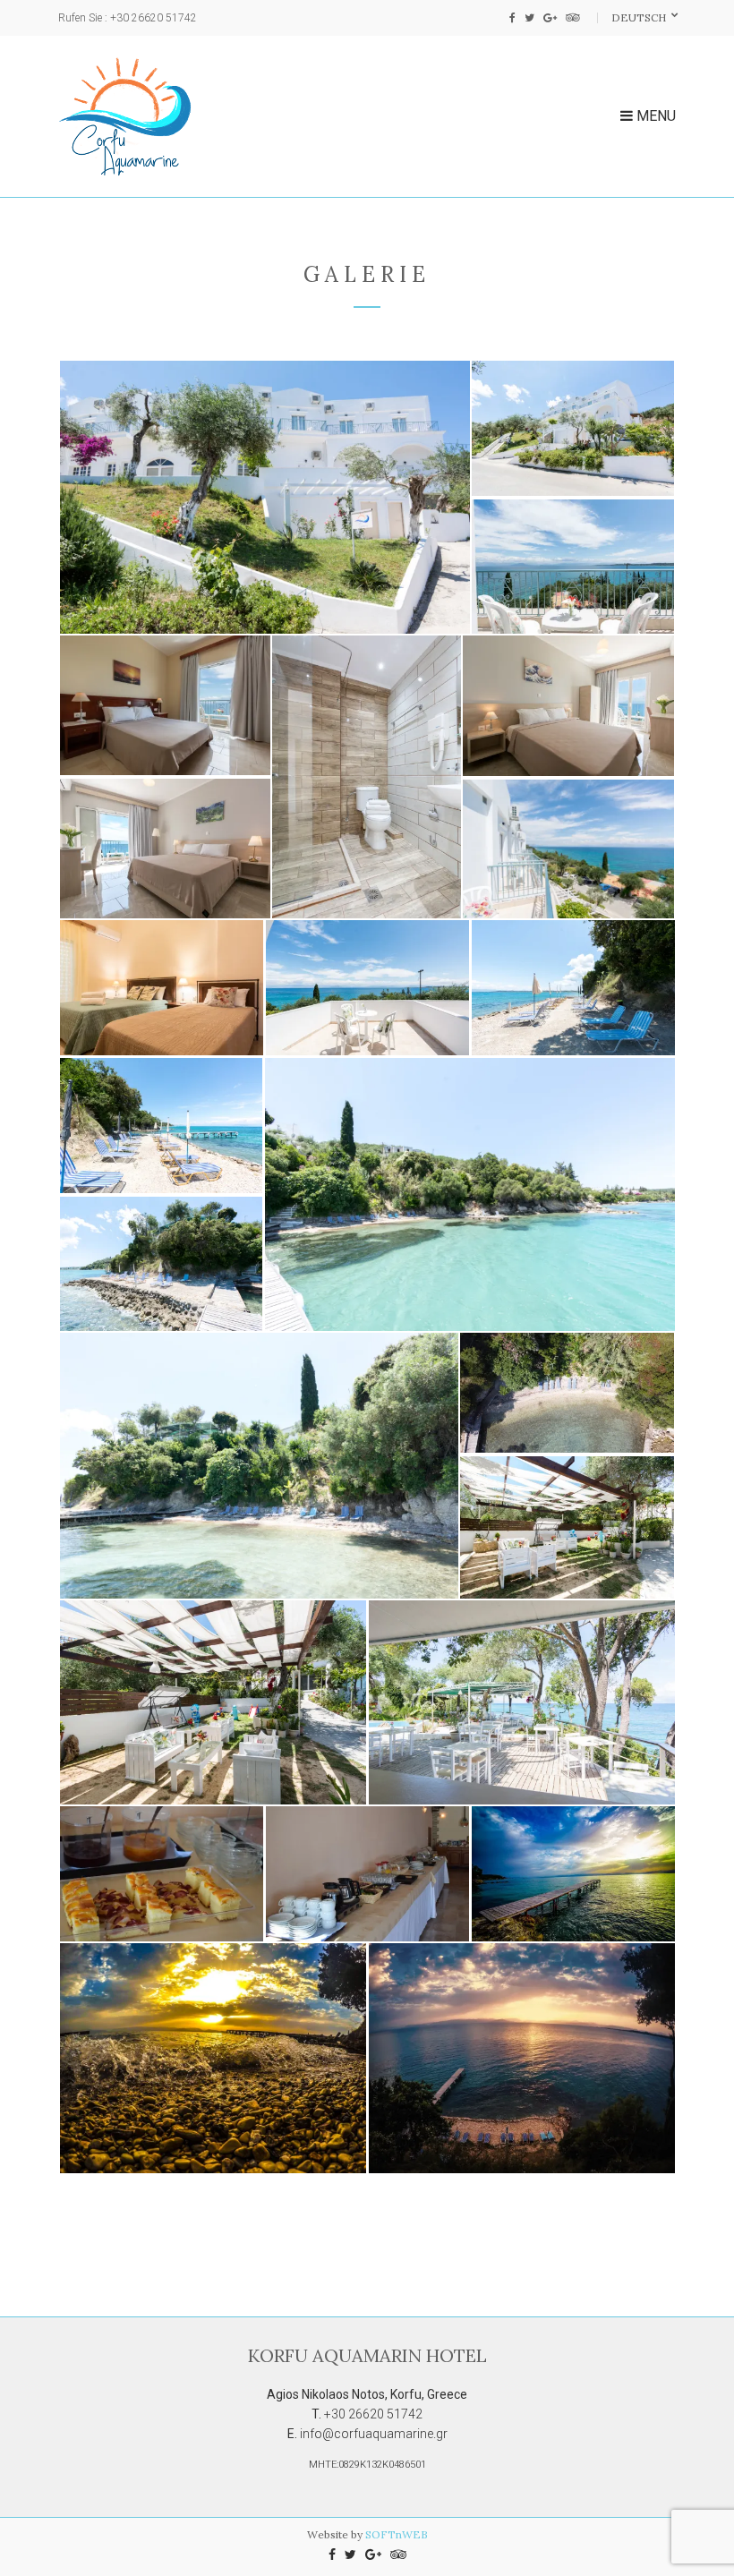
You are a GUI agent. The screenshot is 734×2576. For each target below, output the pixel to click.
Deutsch (640, 17)
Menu (654, 116)
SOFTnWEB (397, 2534)
